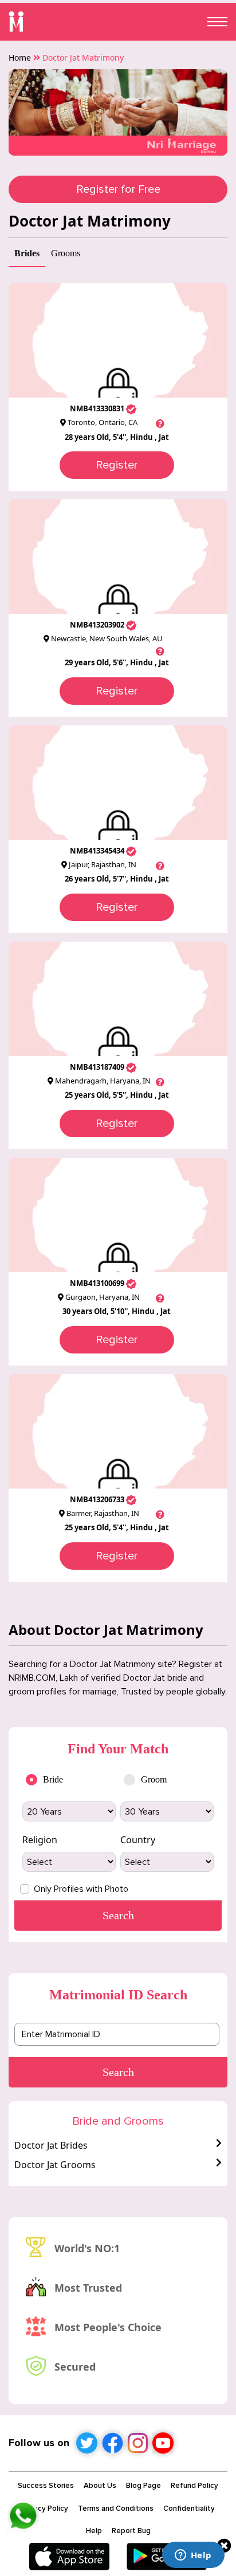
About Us (100, 2486)
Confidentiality (189, 2508)
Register (117, 465)
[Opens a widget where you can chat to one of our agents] (193, 2556)
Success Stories (46, 2486)
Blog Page (143, 2486)
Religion (40, 1840)
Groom (154, 1779)
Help (94, 2531)
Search (118, 2072)
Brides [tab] (27, 253)
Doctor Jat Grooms (55, 2165)
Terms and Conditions (116, 2508)
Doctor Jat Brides (51, 2145)
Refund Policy (194, 2486)
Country (138, 1840)
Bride (53, 1779)
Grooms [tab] (66, 253)
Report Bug (131, 2531)
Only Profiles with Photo (81, 1889)
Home (20, 57)
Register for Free (118, 189)
